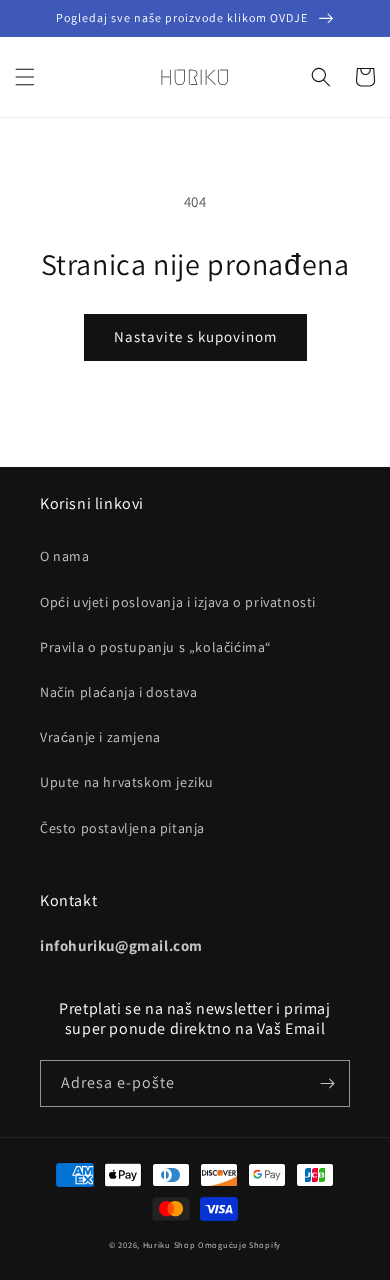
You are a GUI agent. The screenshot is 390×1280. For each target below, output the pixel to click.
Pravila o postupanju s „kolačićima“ (156, 647)
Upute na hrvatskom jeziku (127, 782)
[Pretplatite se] (327, 1083)
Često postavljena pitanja (122, 828)
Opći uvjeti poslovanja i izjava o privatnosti (178, 602)
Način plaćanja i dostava (118, 692)
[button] (25, 77)
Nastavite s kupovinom (195, 336)
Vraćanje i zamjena (100, 737)
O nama (65, 556)
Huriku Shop (169, 1244)
